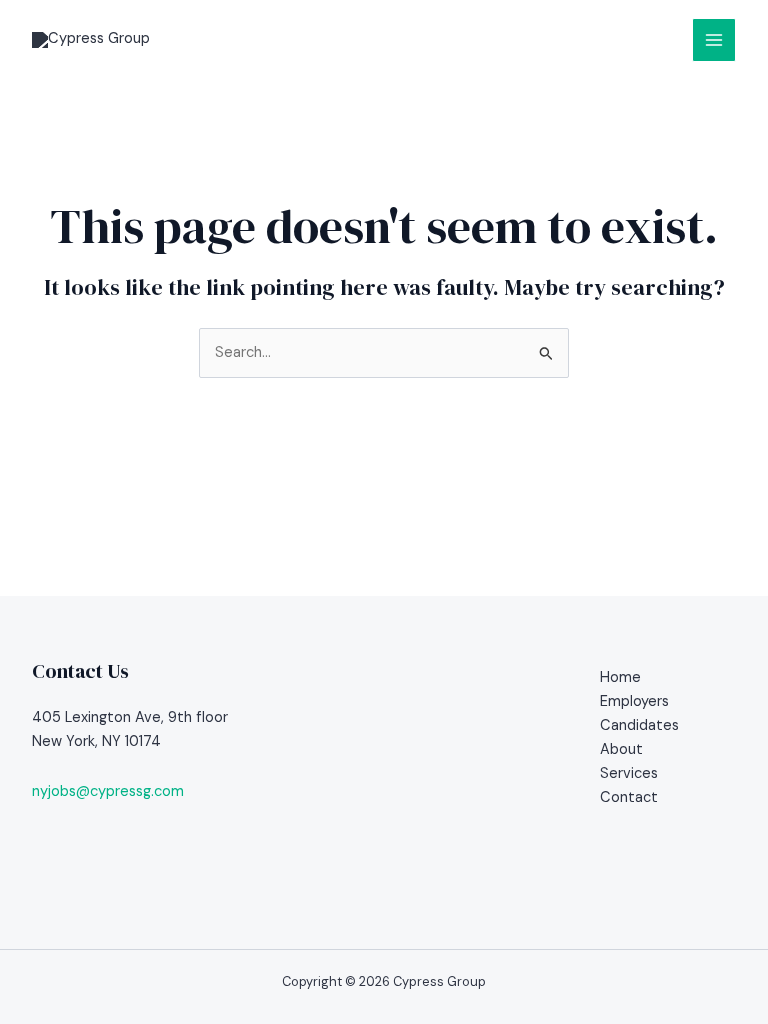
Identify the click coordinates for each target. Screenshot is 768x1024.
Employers (634, 701)
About (621, 749)
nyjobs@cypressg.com (108, 791)
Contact (629, 797)
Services (629, 773)
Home (620, 677)
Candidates (639, 725)
